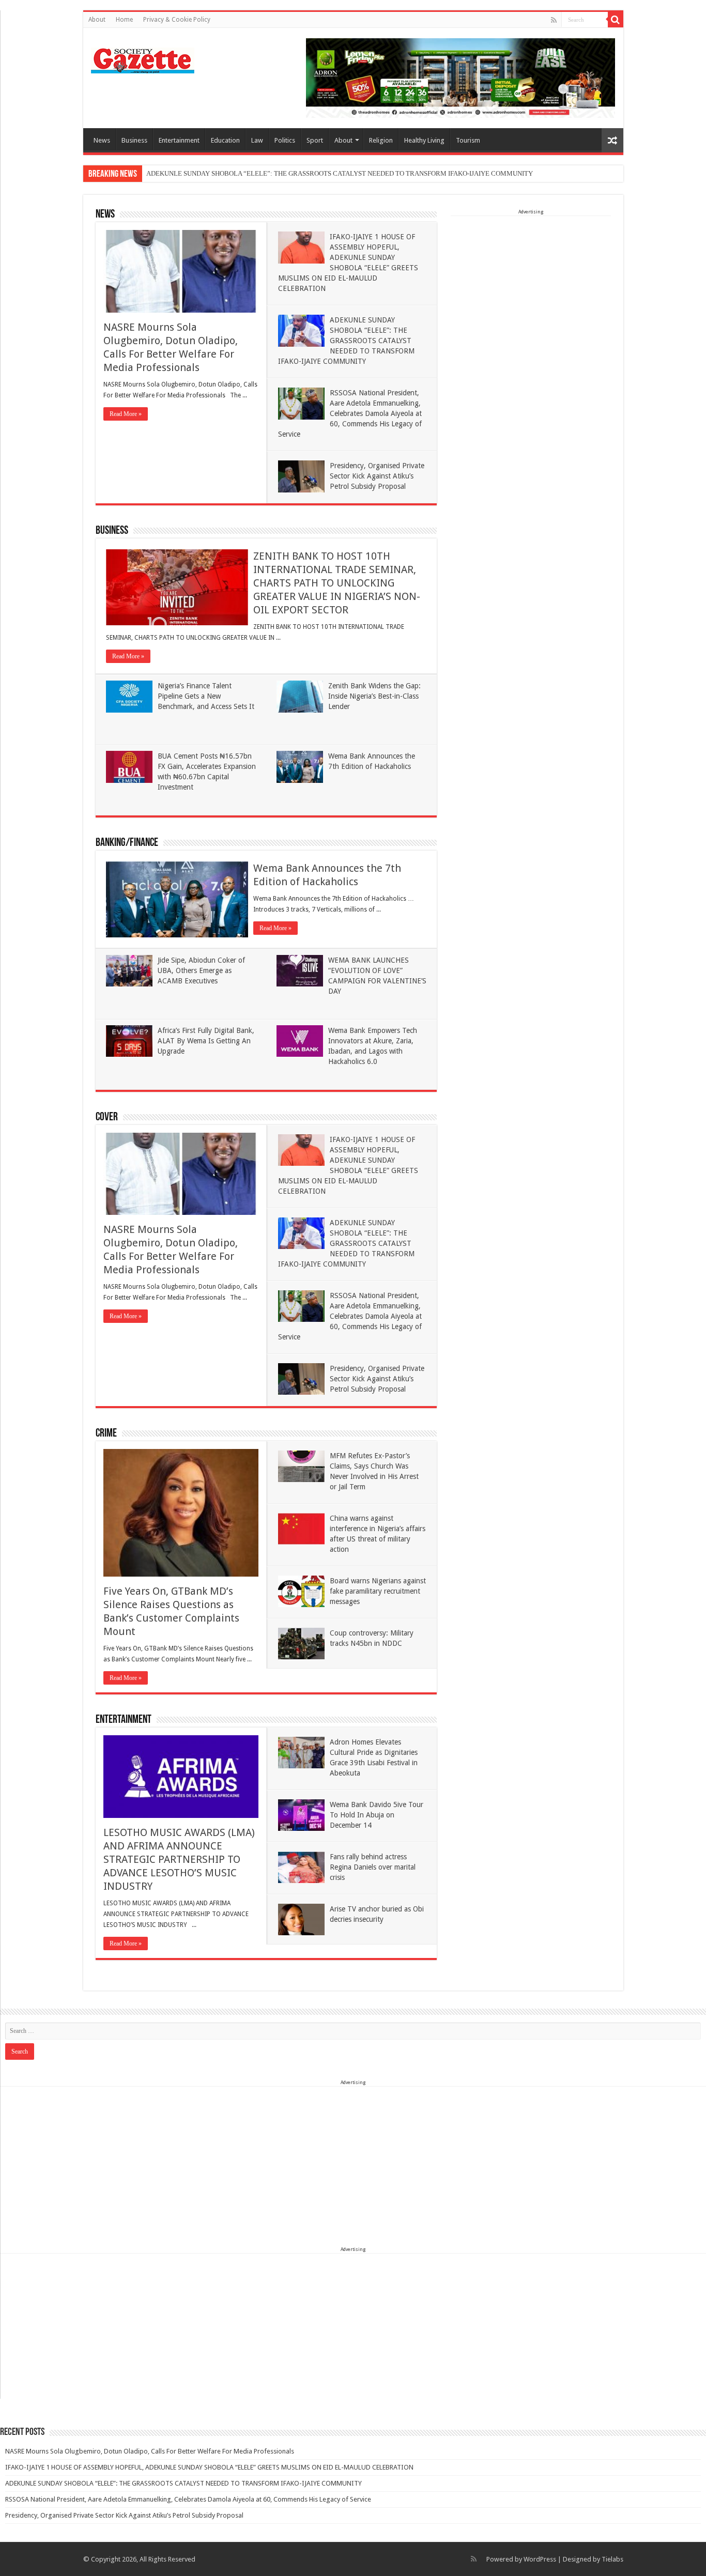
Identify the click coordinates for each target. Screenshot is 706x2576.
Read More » (126, 414)
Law (257, 140)
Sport (315, 140)
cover (107, 1117)
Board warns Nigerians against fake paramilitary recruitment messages (378, 1591)
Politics (285, 140)
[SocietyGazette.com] (143, 58)
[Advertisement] (531, 281)
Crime (106, 1434)
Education (225, 140)
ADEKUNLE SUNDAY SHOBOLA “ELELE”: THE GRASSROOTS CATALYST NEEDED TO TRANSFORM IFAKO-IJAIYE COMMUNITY (340, 173)
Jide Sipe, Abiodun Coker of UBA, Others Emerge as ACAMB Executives (201, 970)
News (102, 140)
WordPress (540, 2559)
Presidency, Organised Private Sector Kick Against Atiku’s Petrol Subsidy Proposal (377, 476)
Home (124, 20)
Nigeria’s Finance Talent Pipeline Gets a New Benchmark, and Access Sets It (206, 696)
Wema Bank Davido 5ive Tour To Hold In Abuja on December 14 (377, 1815)
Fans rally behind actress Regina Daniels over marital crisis (373, 1867)
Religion (381, 140)
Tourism (468, 140)
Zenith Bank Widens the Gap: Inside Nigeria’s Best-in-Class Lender (374, 696)
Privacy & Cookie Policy (177, 20)
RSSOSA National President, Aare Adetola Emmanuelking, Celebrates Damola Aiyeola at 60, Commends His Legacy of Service (350, 413)
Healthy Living (424, 140)
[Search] (616, 20)
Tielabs (612, 2559)
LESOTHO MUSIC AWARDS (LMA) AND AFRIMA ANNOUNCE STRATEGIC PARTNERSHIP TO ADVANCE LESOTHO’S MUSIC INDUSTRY (179, 1859)
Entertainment (179, 140)
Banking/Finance (127, 843)
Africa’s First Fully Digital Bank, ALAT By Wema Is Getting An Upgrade (206, 1041)
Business (134, 140)
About (97, 20)
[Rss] (554, 20)
